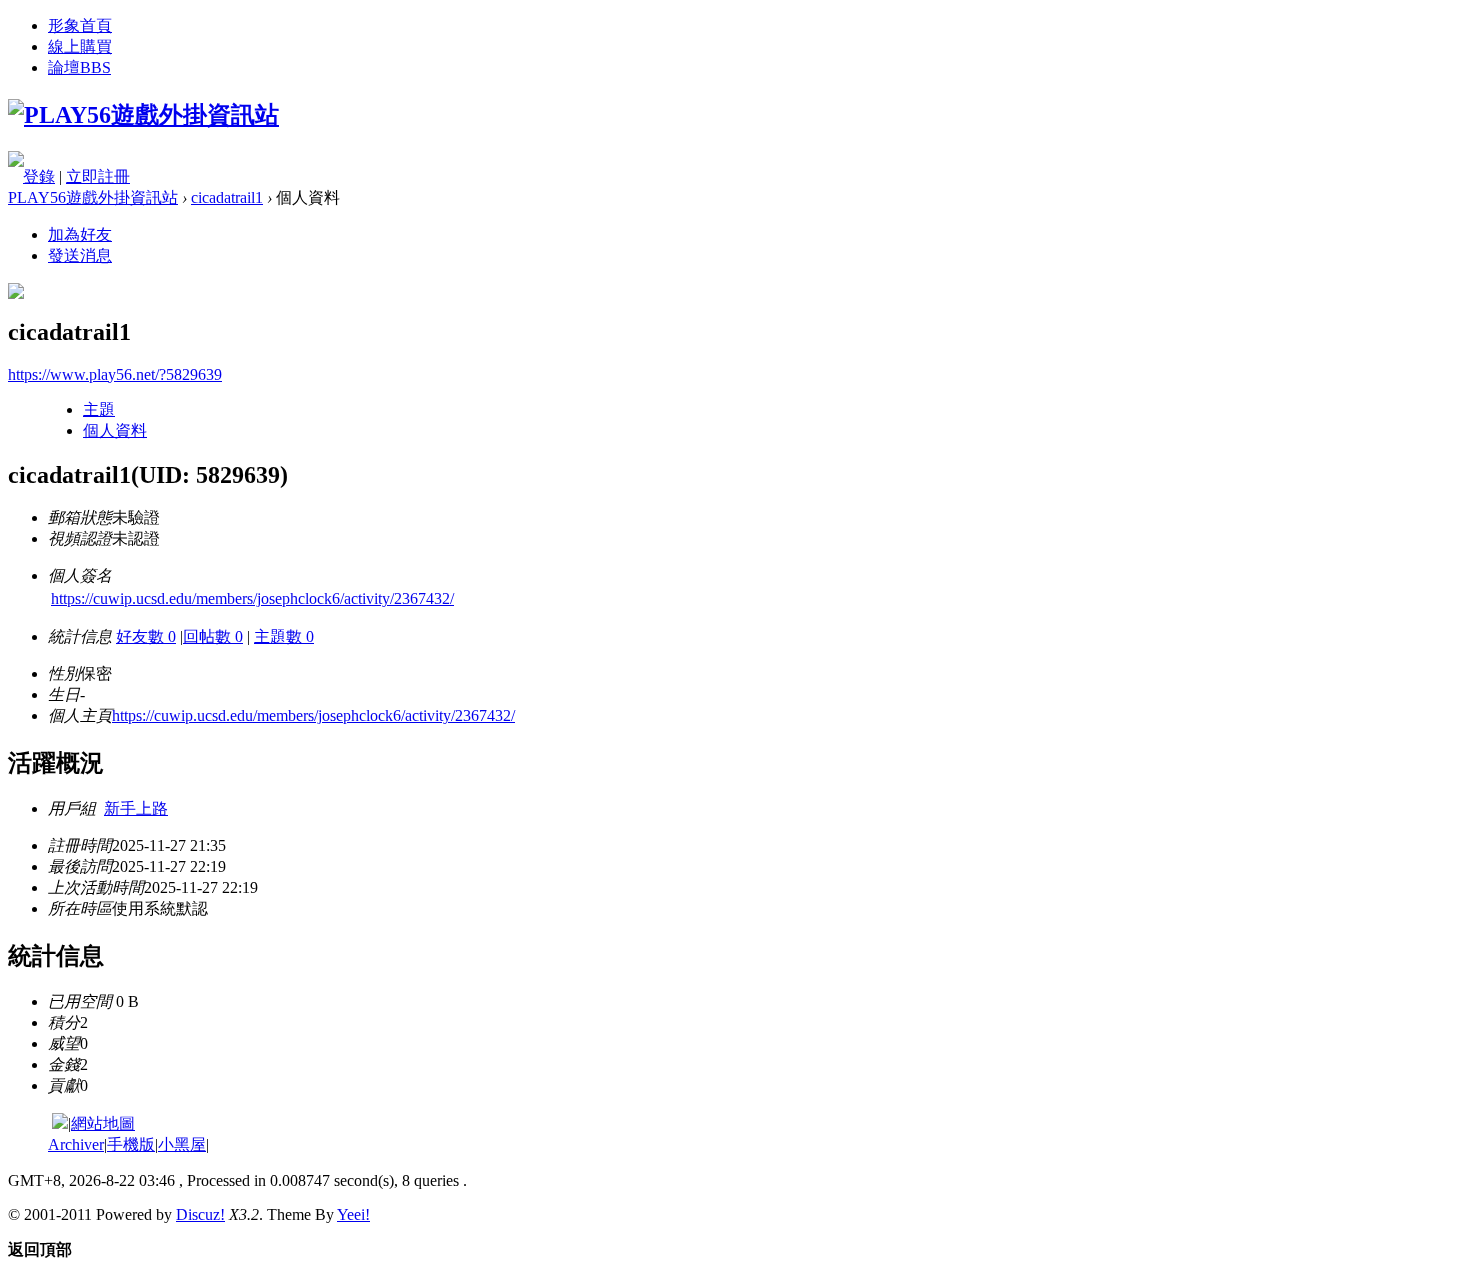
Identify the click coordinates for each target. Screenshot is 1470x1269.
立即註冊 (98, 176)
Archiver (76, 1144)
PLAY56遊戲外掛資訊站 (93, 197)
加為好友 (80, 234)
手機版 (131, 1144)
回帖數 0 (213, 636)
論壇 (79, 67)
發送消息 (80, 255)
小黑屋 (182, 1144)
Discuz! (200, 1214)
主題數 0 (284, 636)
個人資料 (115, 430)
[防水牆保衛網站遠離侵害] (60, 1123)
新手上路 (136, 808)
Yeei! (353, 1214)
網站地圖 (103, 1123)
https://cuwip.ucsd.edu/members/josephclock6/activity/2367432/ (252, 598)
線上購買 (80, 46)
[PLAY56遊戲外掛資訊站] (143, 115)
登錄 (39, 176)
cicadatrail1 (227, 197)
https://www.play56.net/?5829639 (115, 374)
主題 (99, 409)
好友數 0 (146, 636)
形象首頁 (80, 25)
